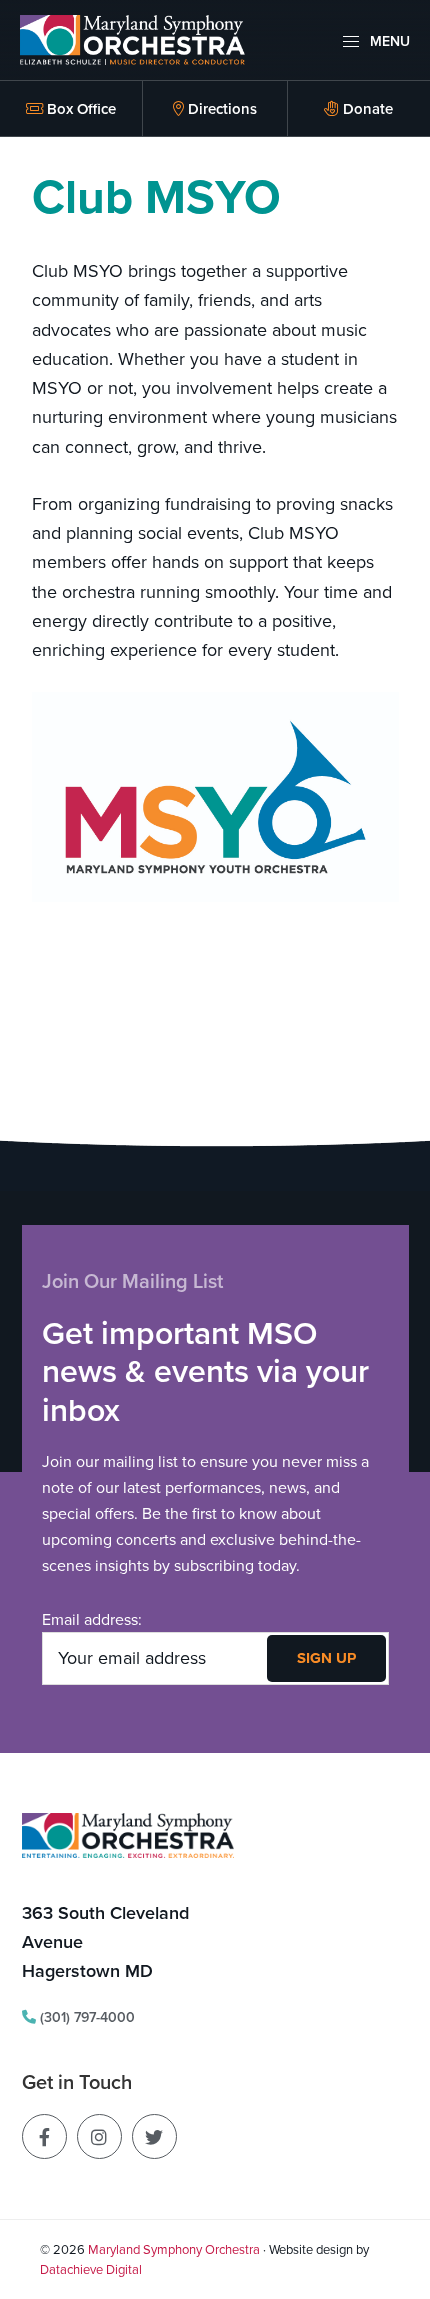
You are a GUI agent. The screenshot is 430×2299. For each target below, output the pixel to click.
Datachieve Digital (91, 2269)
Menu (388, 41)
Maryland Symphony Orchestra (174, 2249)
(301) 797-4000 (85, 2017)
